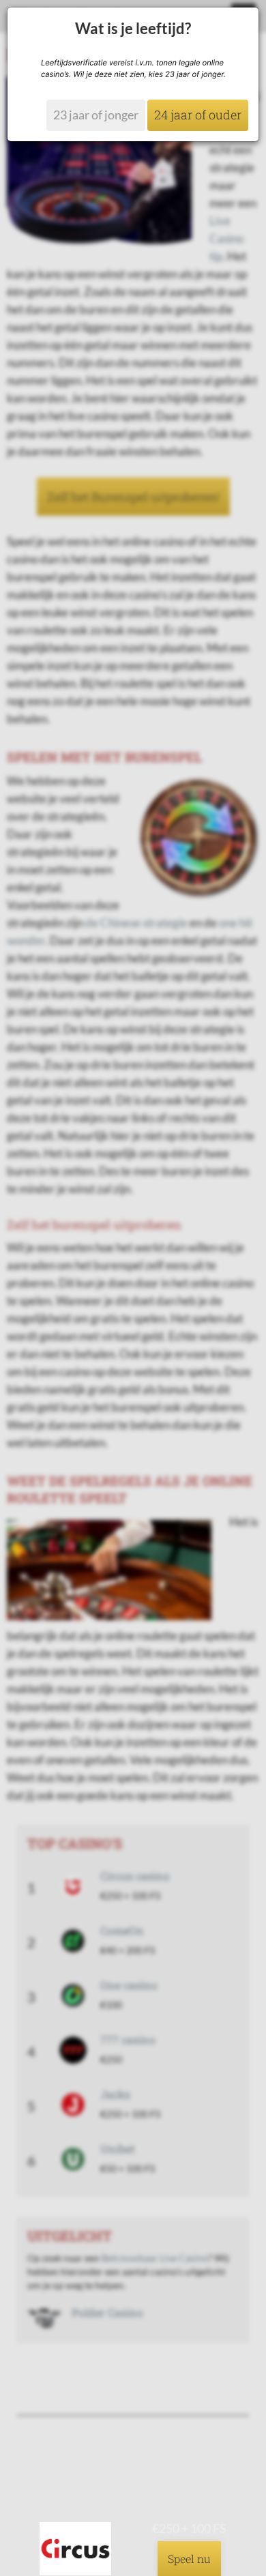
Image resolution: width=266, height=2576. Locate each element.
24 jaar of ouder (198, 115)
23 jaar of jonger (96, 115)
